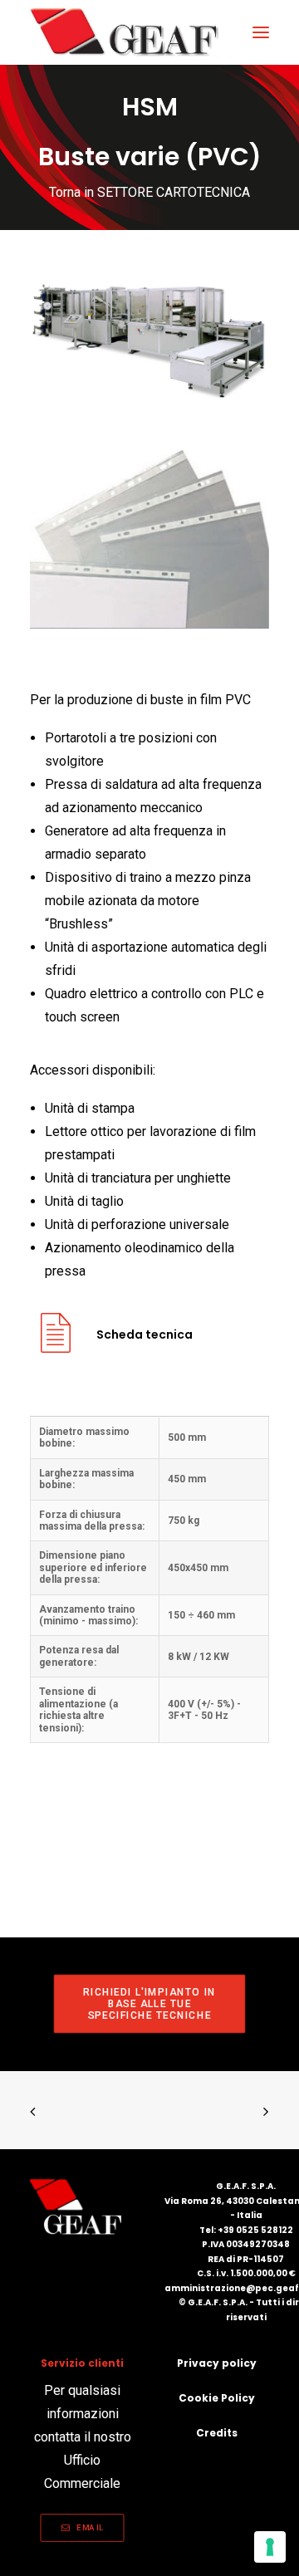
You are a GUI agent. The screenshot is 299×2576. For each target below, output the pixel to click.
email (90, 2527)
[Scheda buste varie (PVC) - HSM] (56, 1346)
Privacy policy (217, 2363)
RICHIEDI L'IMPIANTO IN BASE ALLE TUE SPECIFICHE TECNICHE (151, 2003)
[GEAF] (132, 32)
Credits (217, 2433)
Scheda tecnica (145, 1335)
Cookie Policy (217, 2398)
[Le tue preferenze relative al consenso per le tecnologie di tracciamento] (270, 2547)
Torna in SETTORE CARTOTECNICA (149, 192)
